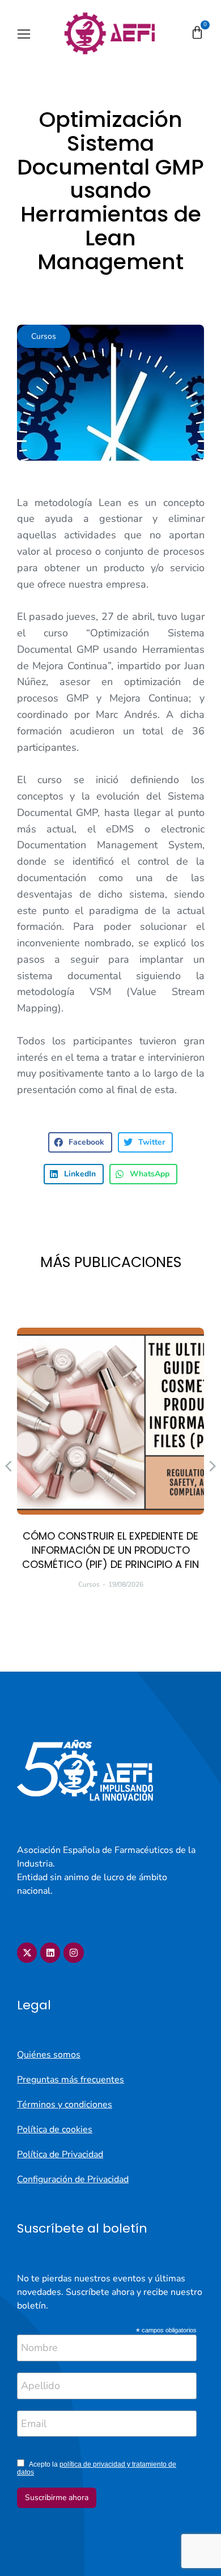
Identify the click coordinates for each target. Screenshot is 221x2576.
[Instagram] (73, 1952)
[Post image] (110, 1421)
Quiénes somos (49, 2055)
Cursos (44, 336)
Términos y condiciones (65, 2105)
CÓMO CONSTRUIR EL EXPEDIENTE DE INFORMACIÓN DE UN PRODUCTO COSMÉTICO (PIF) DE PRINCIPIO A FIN (110, 1550)
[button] (24, 34)
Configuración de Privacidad (73, 2179)
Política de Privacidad (60, 2154)
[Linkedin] (50, 1952)
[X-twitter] (27, 1952)
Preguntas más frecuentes (71, 2080)
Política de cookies (55, 2129)
